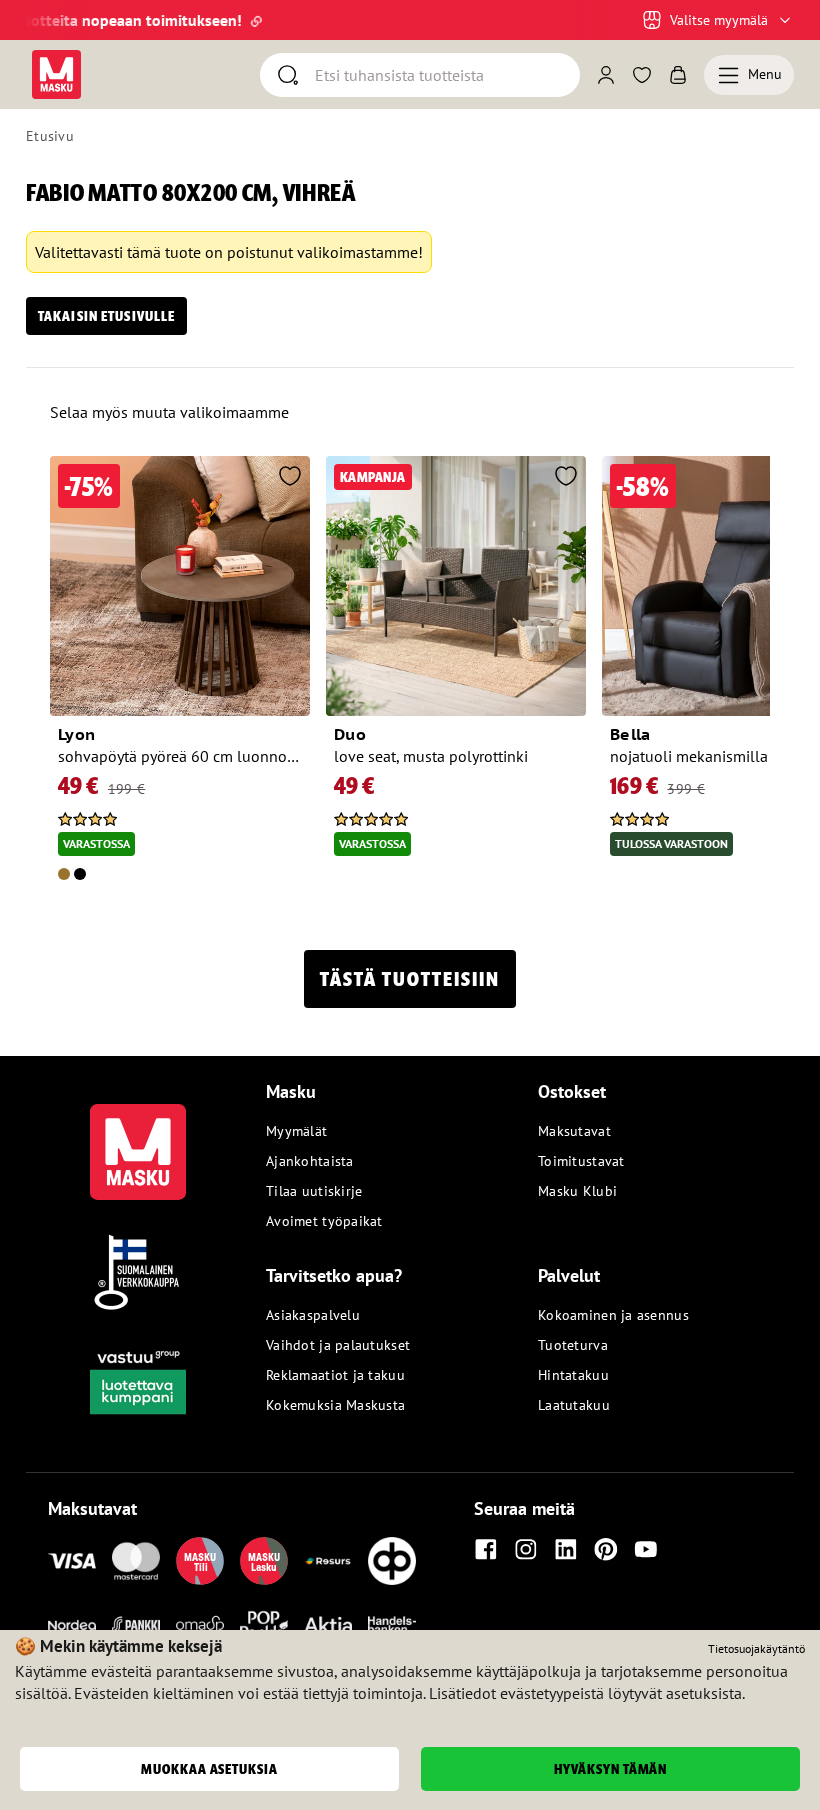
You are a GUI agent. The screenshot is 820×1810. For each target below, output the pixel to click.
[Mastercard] (136, 1561)
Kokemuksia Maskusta (335, 1405)
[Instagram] (526, 1549)
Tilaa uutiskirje (314, 1191)
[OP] (392, 1561)
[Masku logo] (138, 1140)
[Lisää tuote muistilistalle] (290, 478)
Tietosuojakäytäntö (756, 1648)
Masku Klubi (577, 1191)
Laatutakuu (574, 1405)
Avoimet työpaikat (324, 1221)
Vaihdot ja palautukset (338, 1345)
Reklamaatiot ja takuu (335, 1375)
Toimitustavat (581, 1161)
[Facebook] (486, 1549)
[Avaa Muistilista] (642, 75)
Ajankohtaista (310, 1161)
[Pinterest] (606, 1549)
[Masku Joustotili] (328, 1561)
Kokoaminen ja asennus (613, 1315)
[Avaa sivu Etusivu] (56, 74)
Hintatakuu (573, 1375)
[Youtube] (646, 1549)
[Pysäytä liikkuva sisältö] (60, 20)
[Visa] (72, 1561)
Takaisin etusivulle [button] (106, 316)
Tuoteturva (573, 1345)
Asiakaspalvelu (313, 1315)
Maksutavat (574, 1131)
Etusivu (50, 136)
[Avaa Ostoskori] (678, 75)
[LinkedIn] (566, 1549)
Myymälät (296, 1131)
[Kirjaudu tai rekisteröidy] (606, 75)
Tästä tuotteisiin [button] (410, 979)
